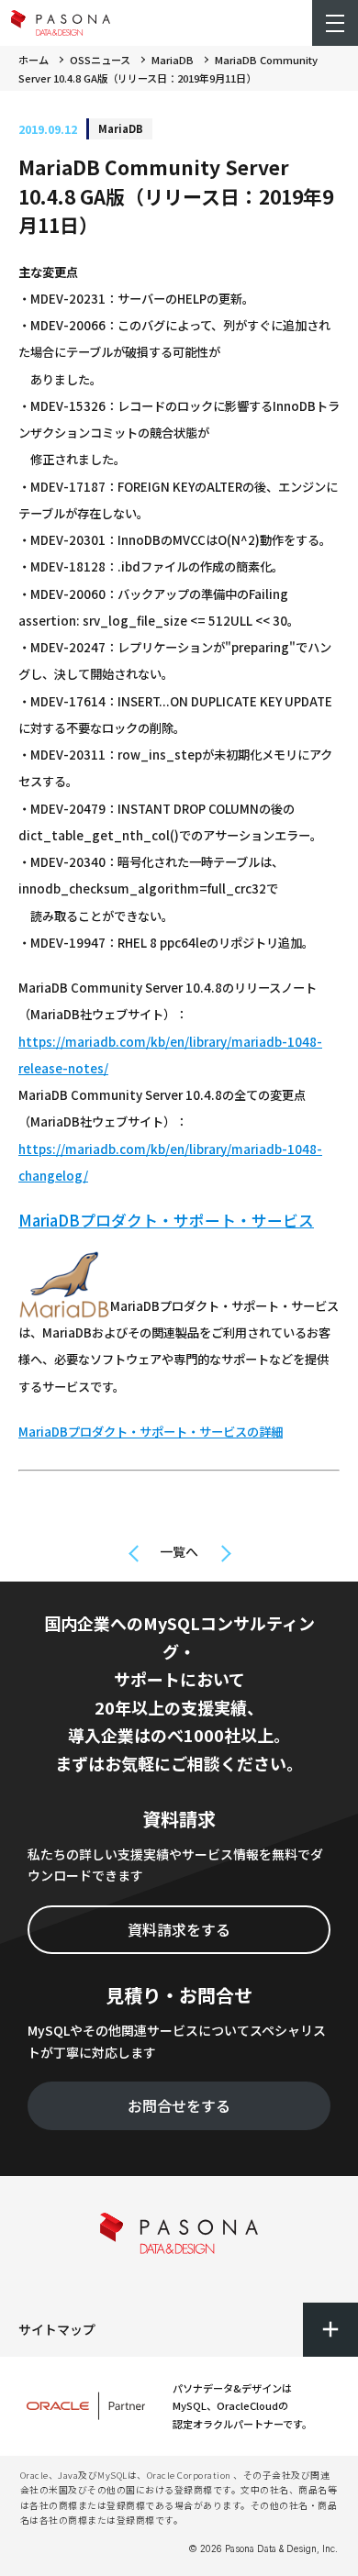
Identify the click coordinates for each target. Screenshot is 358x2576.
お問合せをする (179, 2105)
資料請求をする (179, 1929)
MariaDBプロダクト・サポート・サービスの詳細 (151, 1432)
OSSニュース (100, 60)
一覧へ (179, 1551)
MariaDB (173, 60)
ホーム (34, 60)
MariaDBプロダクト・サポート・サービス (166, 1220)
